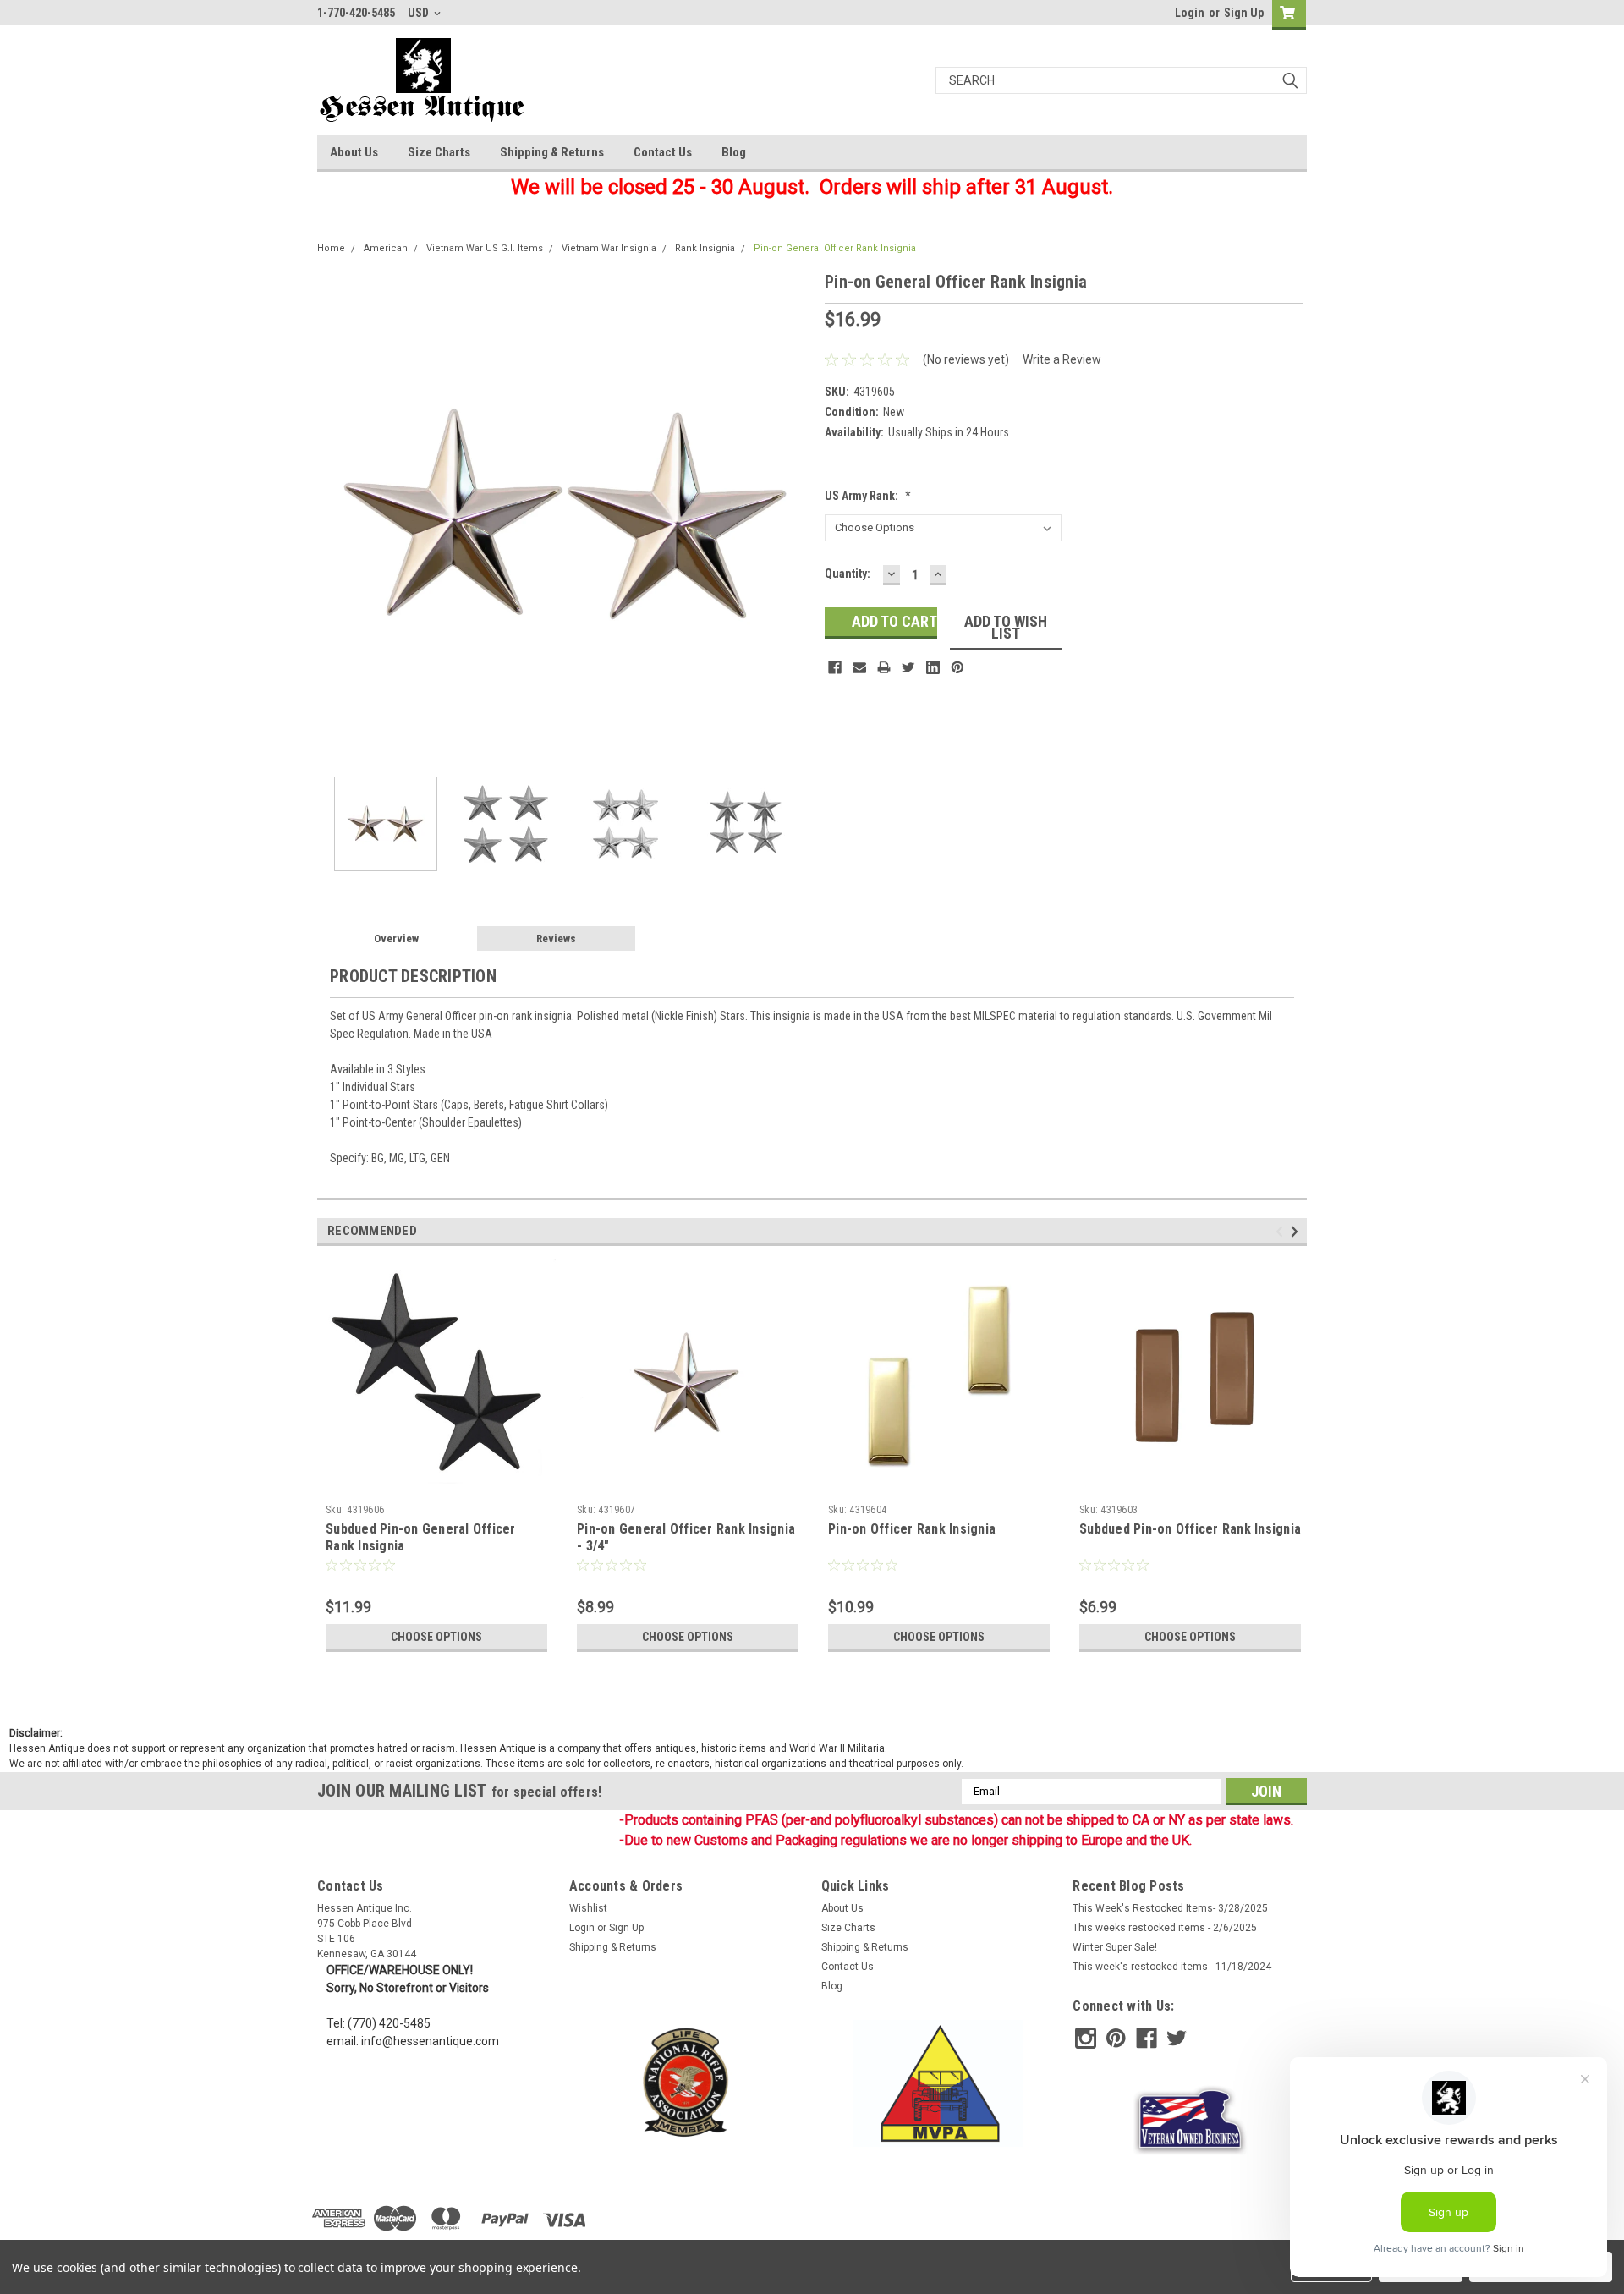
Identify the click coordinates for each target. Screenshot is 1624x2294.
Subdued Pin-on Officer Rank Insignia (1190, 1529)
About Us (354, 152)
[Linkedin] (933, 667)
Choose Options (436, 1637)
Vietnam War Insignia (609, 248)
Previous (334, 516)
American (386, 248)
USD (420, 13)
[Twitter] (908, 667)
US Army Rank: (868, 496)
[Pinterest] (957, 667)
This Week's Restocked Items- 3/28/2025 (1170, 1908)
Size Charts (439, 152)
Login (1190, 13)
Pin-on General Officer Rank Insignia (835, 248)
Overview (396, 938)
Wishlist (588, 1908)
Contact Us (663, 152)
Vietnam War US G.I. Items (485, 248)
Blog (734, 152)
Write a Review (1062, 359)
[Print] (884, 667)
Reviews (556, 938)
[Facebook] (835, 667)
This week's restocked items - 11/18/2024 (1172, 1967)
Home (331, 248)
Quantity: (848, 573)
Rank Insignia (705, 248)
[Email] (859, 667)
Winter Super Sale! (1115, 1947)
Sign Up (1244, 13)
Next (795, 516)
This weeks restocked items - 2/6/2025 (1165, 1928)
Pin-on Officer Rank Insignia (912, 1529)
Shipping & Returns (552, 152)
